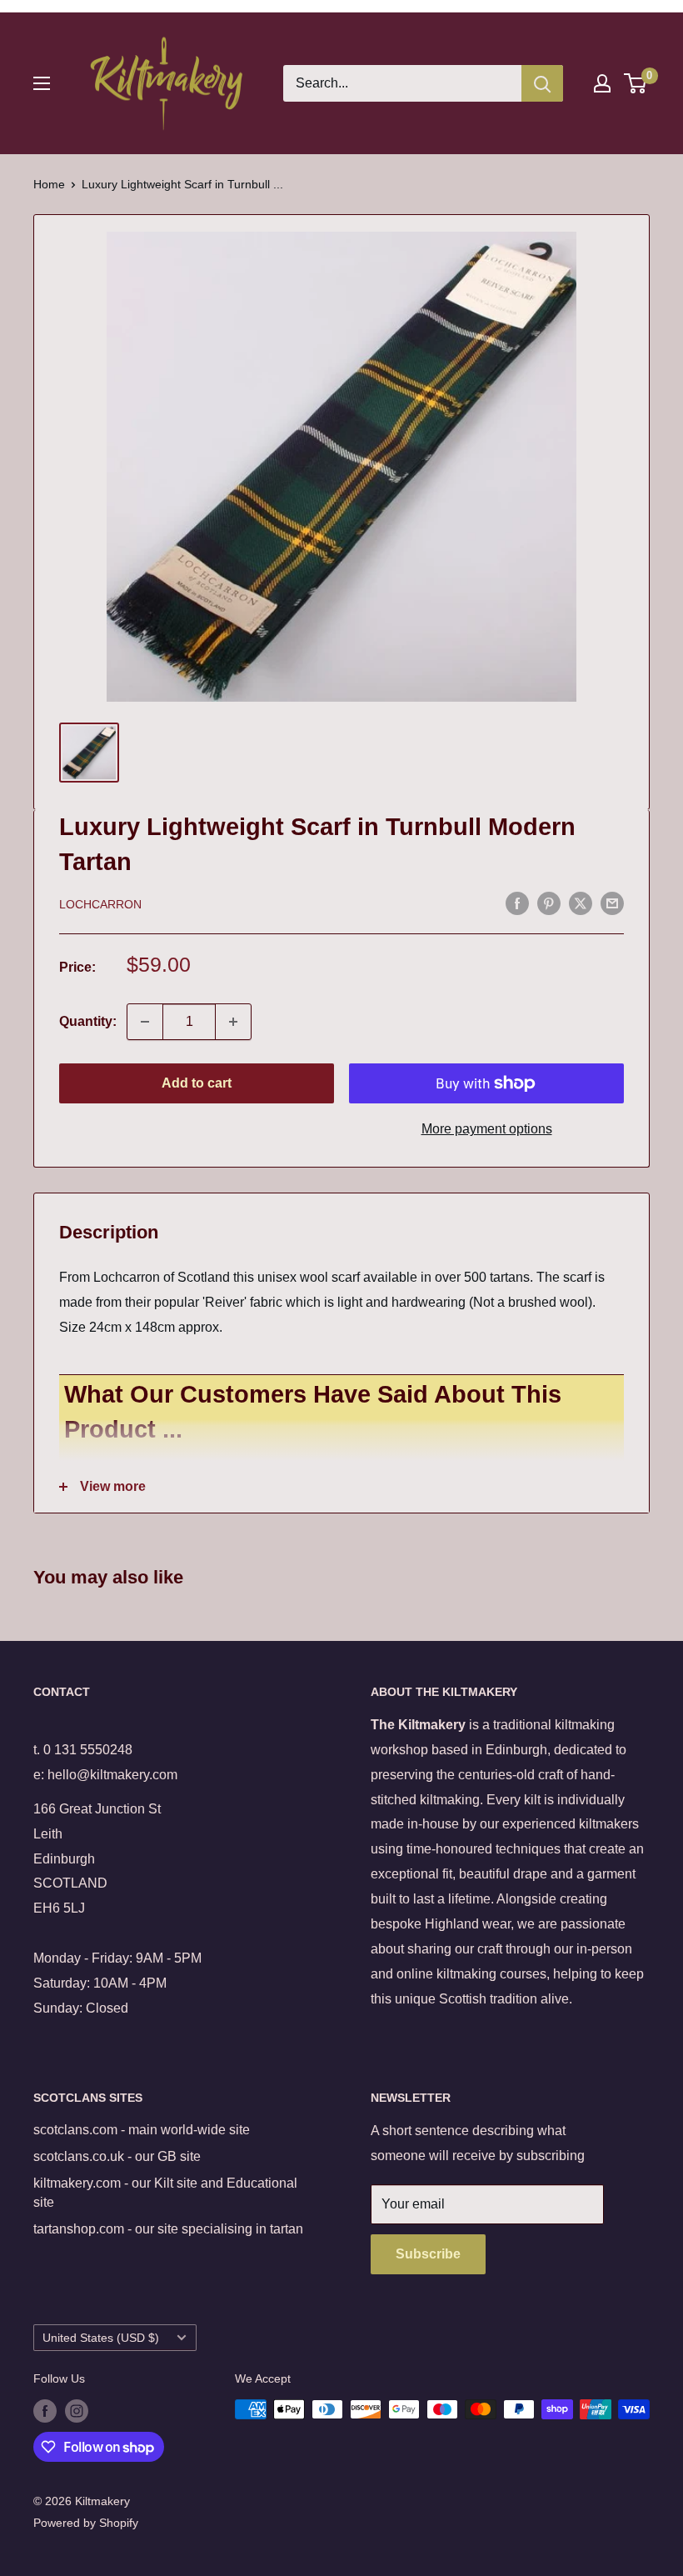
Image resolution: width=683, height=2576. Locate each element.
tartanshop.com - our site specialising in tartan (168, 2229)
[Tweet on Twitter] (581, 903)
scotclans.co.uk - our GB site (117, 2156)
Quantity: (88, 1021)
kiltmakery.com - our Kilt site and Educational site (165, 2192)
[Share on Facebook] (517, 903)
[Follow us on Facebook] (45, 2411)
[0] (636, 83)
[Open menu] (42, 83)
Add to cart (197, 1083)
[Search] (542, 83)
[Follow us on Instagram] (77, 2411)
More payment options (487, 1129)
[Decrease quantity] (145, 1022)
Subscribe (428, 2254)
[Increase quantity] (233, 1022)
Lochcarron (100, 904)
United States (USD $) (101, 2338)
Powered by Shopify (86, 2523)
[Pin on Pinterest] (549, 903)
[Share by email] (612, 903)
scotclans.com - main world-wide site (142, 2130)
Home (49, 184)
